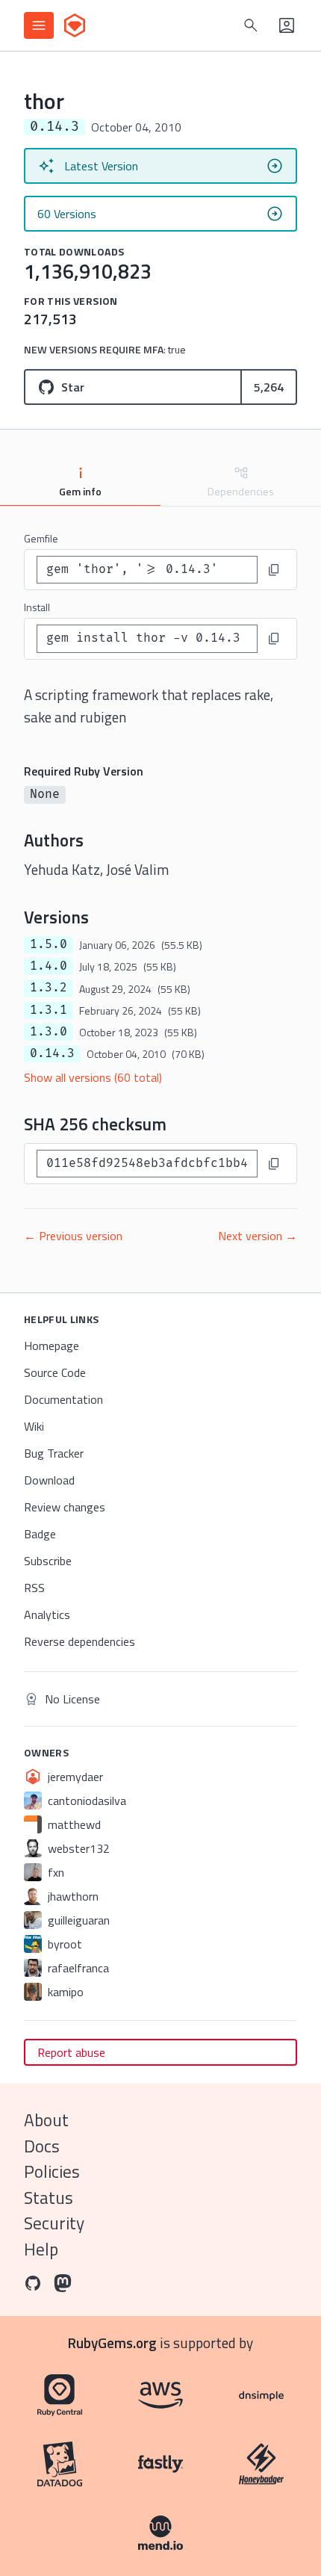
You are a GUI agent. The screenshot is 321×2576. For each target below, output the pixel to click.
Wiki (34, 1426)
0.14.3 (52, 1053)
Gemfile (41, 538)
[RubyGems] (75, 25)
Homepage (52, 1346)
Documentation (63, 1399)
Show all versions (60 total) (93, 1077)
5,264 (269, 387)
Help (41, 2249)
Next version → (258, 1236)
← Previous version (73, 1236)
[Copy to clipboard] (274, 570)
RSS (34, 1588)
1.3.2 (49, 988)
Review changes (65, 1507)
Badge (40, 1534)
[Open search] (251, 25)
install (37, 607)
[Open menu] (39, 25)
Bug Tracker (54, 1453)
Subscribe (48, 1561)
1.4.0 (49, 966)
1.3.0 (49, 1032)
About (46, 2120)
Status (49, 2198)
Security (54, 2223)
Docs (42, 2146)
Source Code (55, 1372)
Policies (52, 2171)
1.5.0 (49, 944)
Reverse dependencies (80, 1641)
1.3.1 (49, 1010)
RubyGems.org (112, 2343)
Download (49, 1480)
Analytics (47, 1614)
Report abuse (71, 2052)
